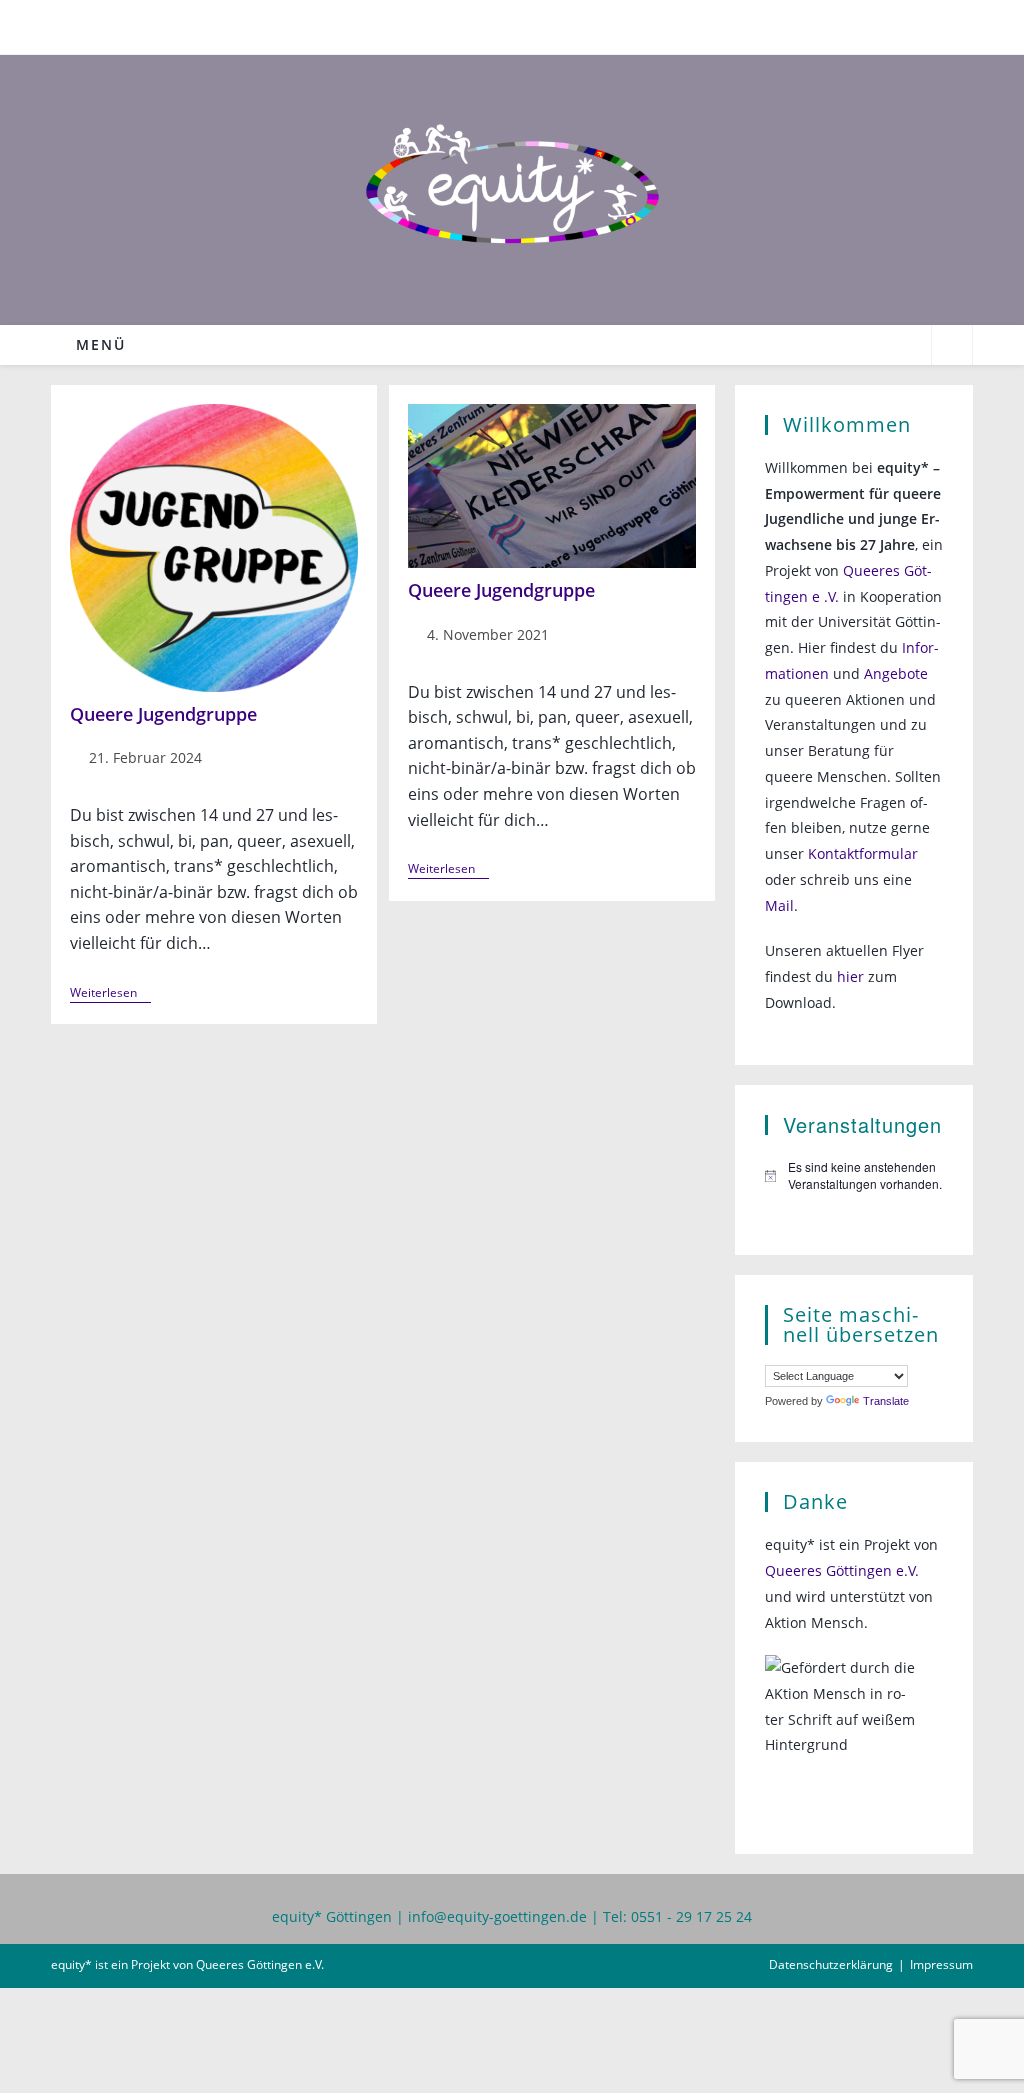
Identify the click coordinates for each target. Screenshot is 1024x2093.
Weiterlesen (110, 994)
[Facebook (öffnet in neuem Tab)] (501, 24)
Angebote (896, 673)
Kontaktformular (863, 853)
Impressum (941, 1964)
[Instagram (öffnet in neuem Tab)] (525, 24)
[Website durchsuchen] (952, 347)
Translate (886, 1401)
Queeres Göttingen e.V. (842, 1570)
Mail (779, 905)
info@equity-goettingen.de (497, 1916)
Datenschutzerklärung (831, 1964)
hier (850, 976)
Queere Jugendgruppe (163, 714)
